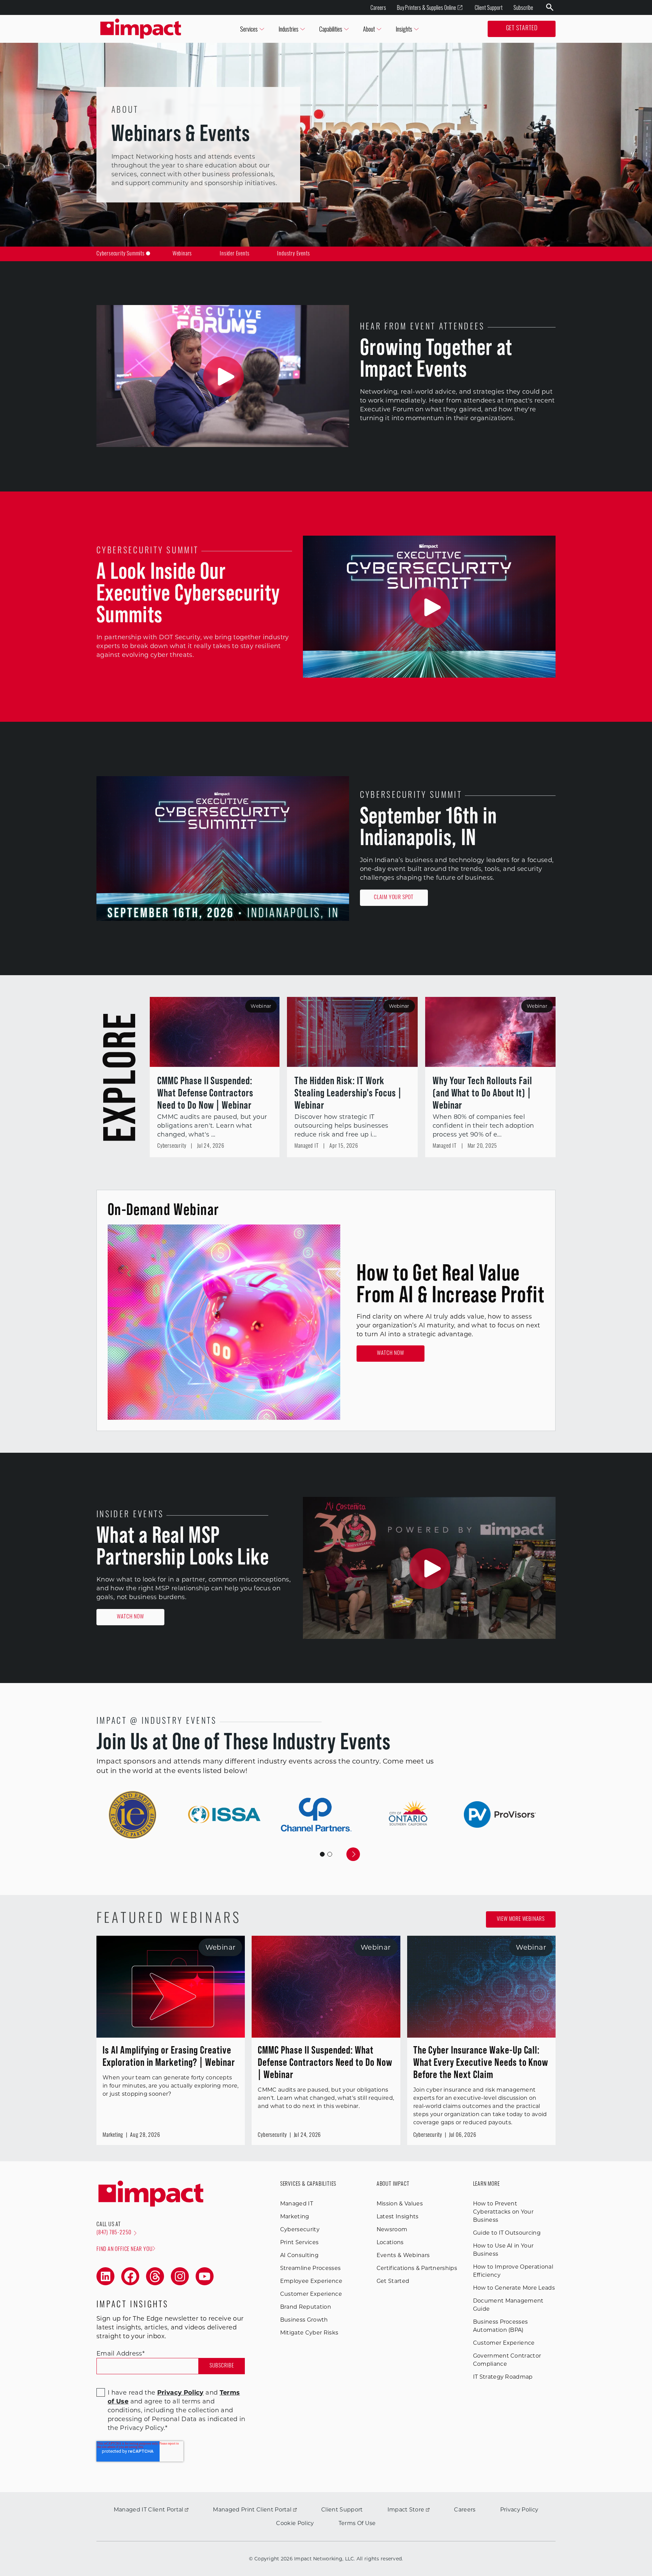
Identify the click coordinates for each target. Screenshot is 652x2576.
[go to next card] (353, 1854)
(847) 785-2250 (114, 2233)
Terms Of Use (357, 2523)
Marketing (295, 2216)
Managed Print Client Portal (252, 2510)
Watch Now (390, 1354)
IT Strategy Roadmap (503, 2377)
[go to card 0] (322, 1854)
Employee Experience (311, 2281)
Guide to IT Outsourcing (507, 2233)
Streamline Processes (310, 2268)
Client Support (489, 7)
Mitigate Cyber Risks (309, 2333)
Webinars (182, 254)
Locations (390, 2242)
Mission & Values (400, 2204)
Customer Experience (311, 2294)
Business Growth (304, 2320)
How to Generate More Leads (514, 2288)
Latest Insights (398, 2216)
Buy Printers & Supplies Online (427, 7)
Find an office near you (124, 2250)
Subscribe (523, 7)
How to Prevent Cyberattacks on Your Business (503, 2212)
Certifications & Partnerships (417, 2268)
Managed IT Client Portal (149, 2510)
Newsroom (392, 2229)
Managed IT (297, 2204)
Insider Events (234, 254)
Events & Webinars (403, 2255)
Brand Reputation (306, 2307)
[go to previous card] (299, 1854)
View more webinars (521, 1919)
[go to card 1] (330, 1854)
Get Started (522, 29)
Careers (378, 7)
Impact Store (406, 2510)
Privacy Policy (519, 2510)
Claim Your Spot (394, 898)
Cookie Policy (295, 2523)
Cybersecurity (300, 2229)
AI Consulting (299, 2255)
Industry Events (293, 254)
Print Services (299, 2242)
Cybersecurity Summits (121, 254)
